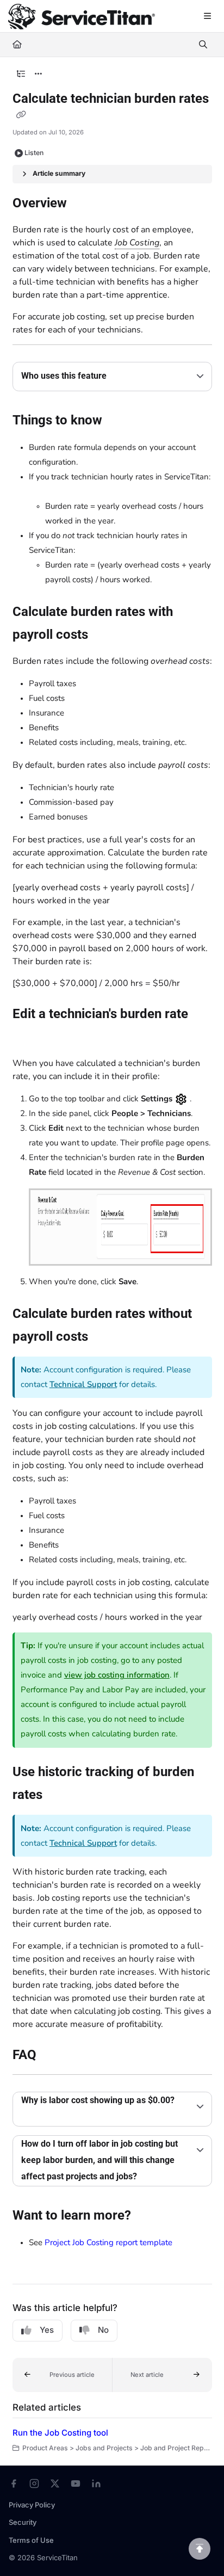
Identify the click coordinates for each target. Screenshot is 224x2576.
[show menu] (207, 16)
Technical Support (83, 1384)
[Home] (82, 17)
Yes (47, 2330)
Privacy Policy (32, 2505)
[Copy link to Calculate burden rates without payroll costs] (105, 1337)
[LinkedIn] (96, 2483)
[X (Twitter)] (55, 2483)
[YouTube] (76, 2483)
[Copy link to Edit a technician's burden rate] (29, 1038)
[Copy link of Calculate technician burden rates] (21, 115)
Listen (34, 153)
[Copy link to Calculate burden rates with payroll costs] (105, 635)
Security (23, 2522)
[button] (63, 2375)
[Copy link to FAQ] (53, 2056)
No (103, 2330)
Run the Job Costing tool (60, 2433)
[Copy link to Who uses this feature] (123, 377)
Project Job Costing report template (108, 2242)
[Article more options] (39, 74)
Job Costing (137, 243)
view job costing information (117, 1675)
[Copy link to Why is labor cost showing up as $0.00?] (38, 2117)
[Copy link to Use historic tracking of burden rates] (59, 1796)
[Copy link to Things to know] (119, 421)
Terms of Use (31, 2540)
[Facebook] (14, 2483)
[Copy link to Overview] (84, 204)
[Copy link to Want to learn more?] (148, 2216)
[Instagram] (34, 2483)
